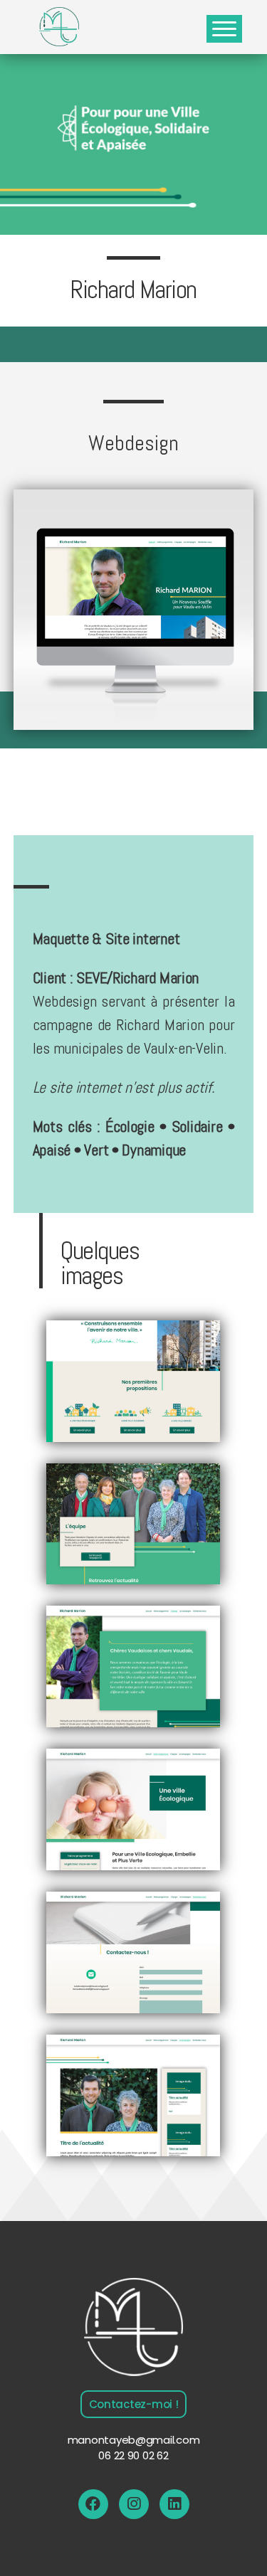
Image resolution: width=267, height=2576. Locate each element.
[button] (134, 2404)
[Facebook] (93, 2504)
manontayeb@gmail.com (134, 2440)
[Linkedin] (174, 2504)
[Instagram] (134, 2504)
